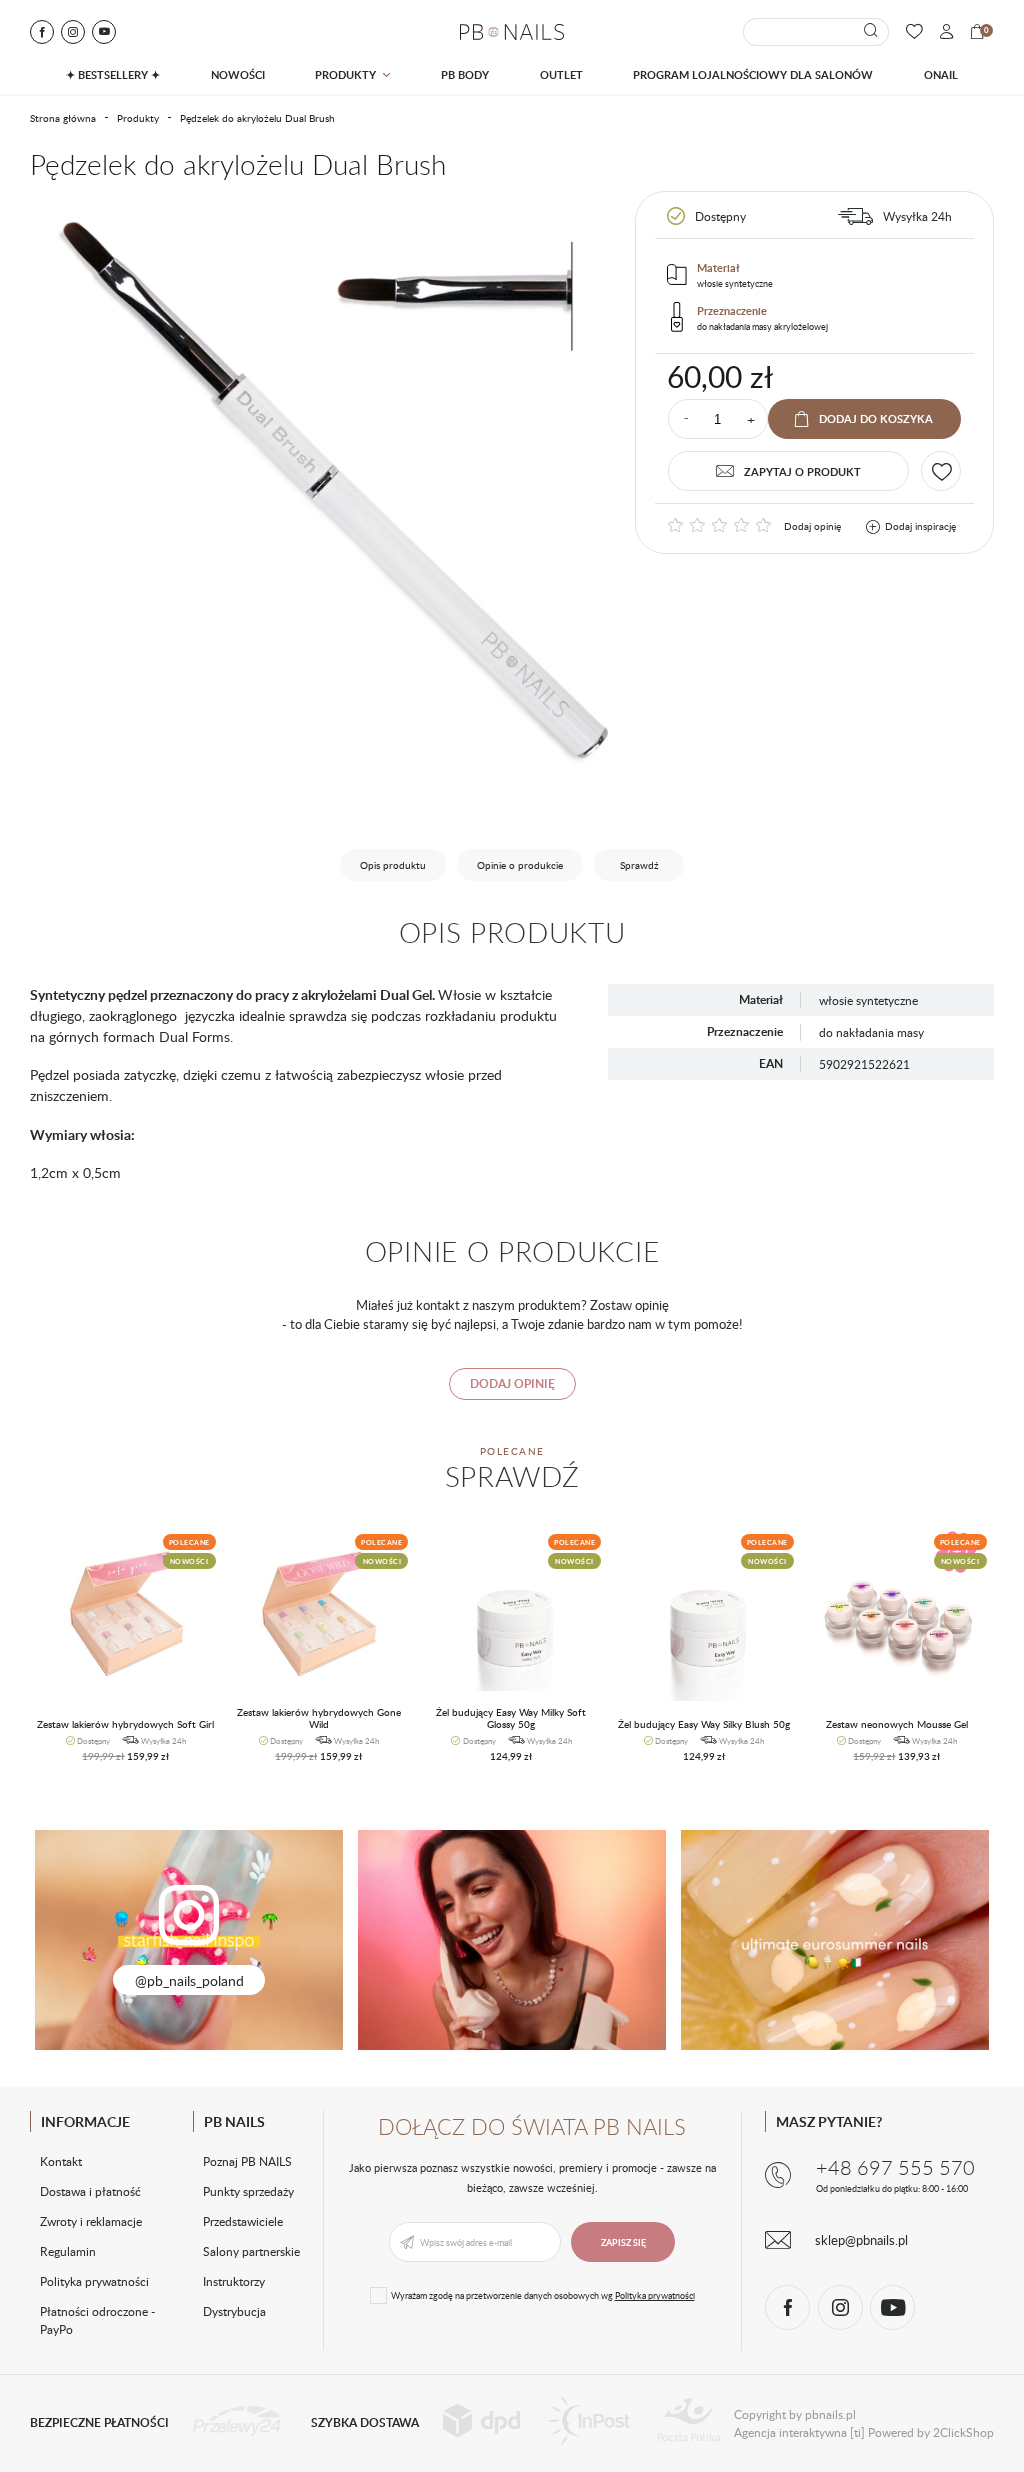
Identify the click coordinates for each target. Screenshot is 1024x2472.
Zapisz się (623, 2242)
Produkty (345, 74)
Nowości (238, 74)
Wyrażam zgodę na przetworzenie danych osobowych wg (543, 2295)
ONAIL (941, 74)
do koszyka (118, 1763)
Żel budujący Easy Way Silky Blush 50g (704, 1724)
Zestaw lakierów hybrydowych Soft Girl (125, 1724)
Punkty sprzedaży (248, 2191)
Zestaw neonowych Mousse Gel (897, 1724)
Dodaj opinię (812, 526)
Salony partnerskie (251, 2251)
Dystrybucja (234, 2311)
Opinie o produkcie (520, 865)
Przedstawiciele (243, 2221)
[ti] (857, 2432)
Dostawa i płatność (90, 2191)
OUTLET (561, 74)
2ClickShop (963, 2432)
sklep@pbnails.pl (861, 2240)
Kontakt (61, 2161)
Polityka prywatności (94, 2281)
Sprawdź (639, 865)
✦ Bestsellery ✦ (113, 74)
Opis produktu (393, 865)
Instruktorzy (234, 2281)
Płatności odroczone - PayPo (97, 2320)
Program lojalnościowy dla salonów (753, 74)
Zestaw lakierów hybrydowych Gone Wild (319, 1718)
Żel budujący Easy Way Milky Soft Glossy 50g (511, 1718)
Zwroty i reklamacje (91, 2221)
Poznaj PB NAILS (247, 2161)
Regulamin (68, 2251)
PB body (465, 74)
